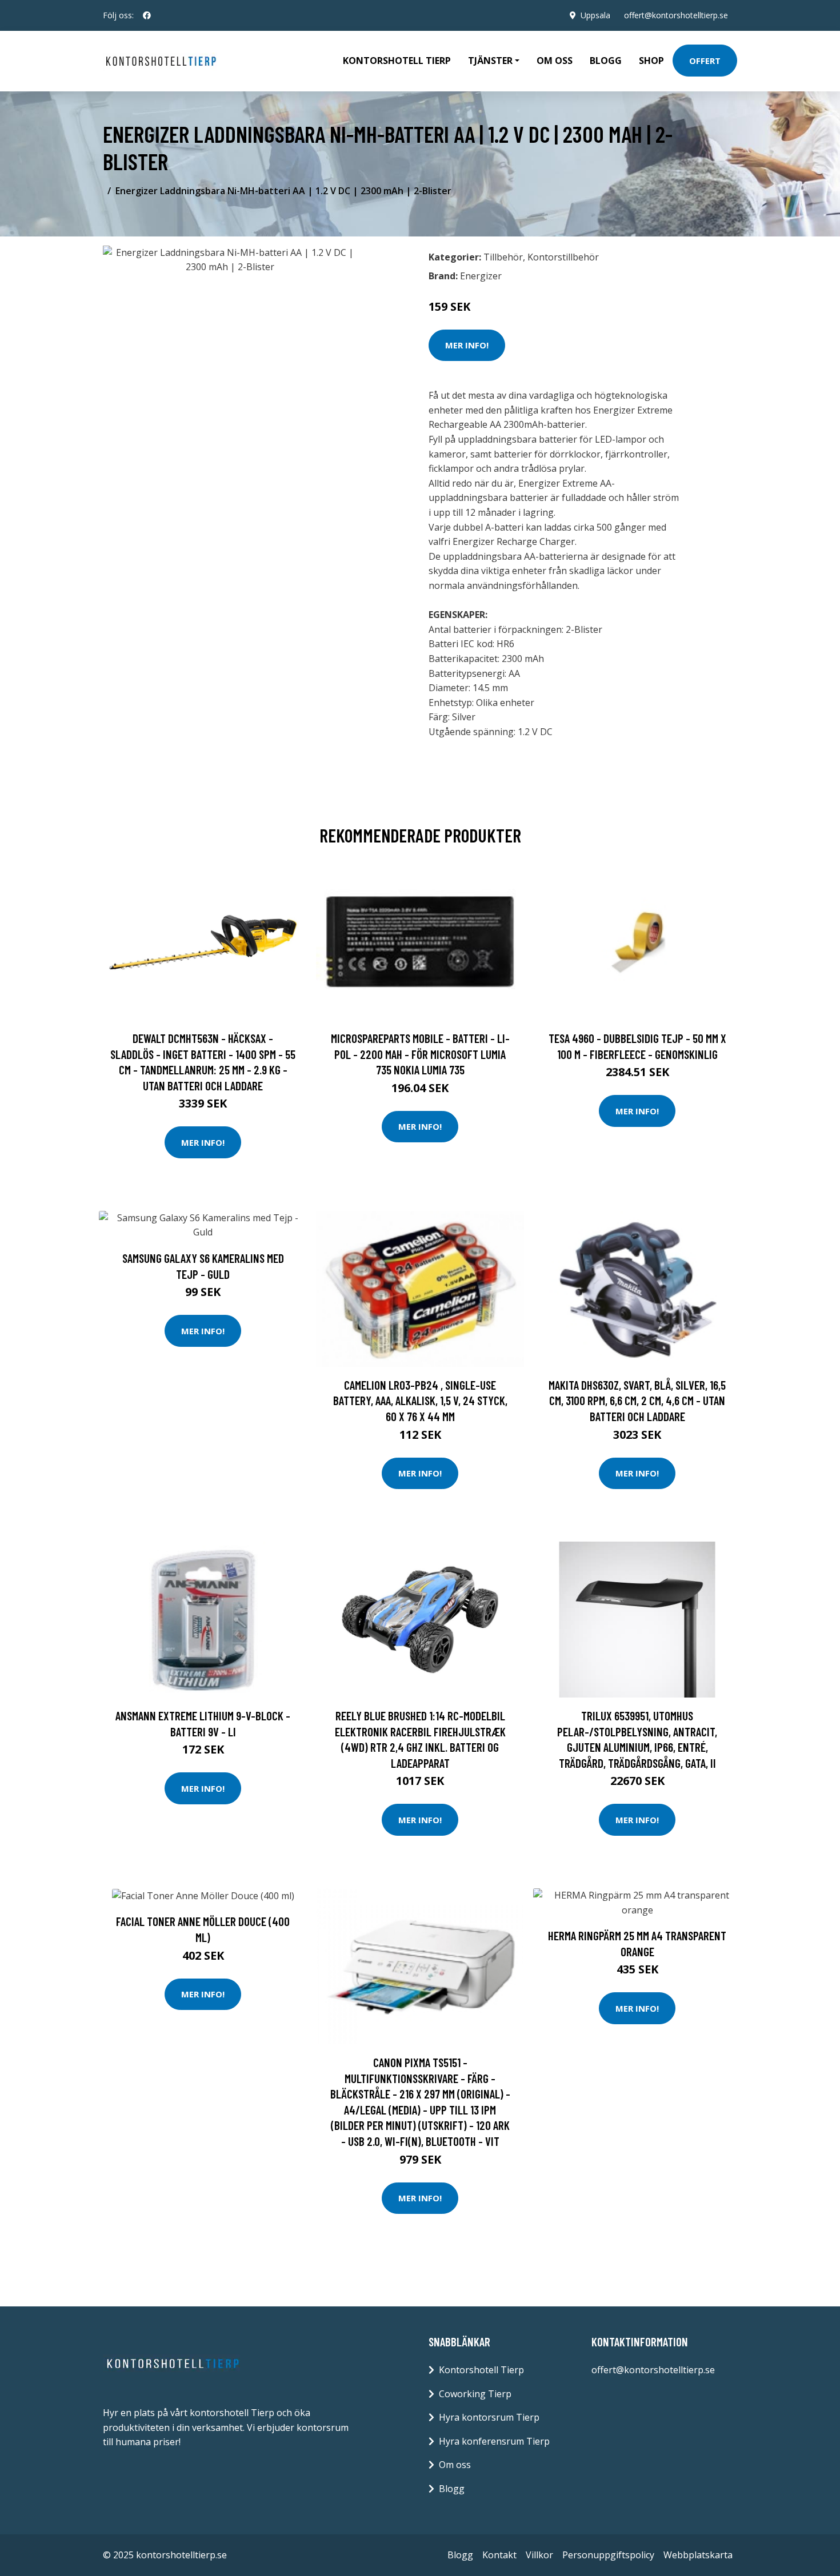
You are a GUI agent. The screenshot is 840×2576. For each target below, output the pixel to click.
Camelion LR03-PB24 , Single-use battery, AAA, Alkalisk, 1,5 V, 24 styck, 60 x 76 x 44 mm (420, 1401)
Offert (705, 61)
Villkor (539, 2555)
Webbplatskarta (698, 2555)
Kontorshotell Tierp (397, 61)
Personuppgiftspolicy (608, 2555)
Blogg (606, 61)
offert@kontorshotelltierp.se (676, 15)
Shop (651, 61)
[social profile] (147, 15)
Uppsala (595, 15)
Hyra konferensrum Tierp (494, 2441)
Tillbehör (503, 257)
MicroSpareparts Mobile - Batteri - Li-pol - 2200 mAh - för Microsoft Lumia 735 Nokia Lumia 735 (420, 1054)
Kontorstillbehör (563, 257)
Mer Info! (467, 345)
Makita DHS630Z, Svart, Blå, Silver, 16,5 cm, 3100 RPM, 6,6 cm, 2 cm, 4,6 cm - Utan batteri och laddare (637, 1401)
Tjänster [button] (490, 61)
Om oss (555, 61)
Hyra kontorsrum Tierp (489, 2417)
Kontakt (499, 2555)
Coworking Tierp (475, 2394)
